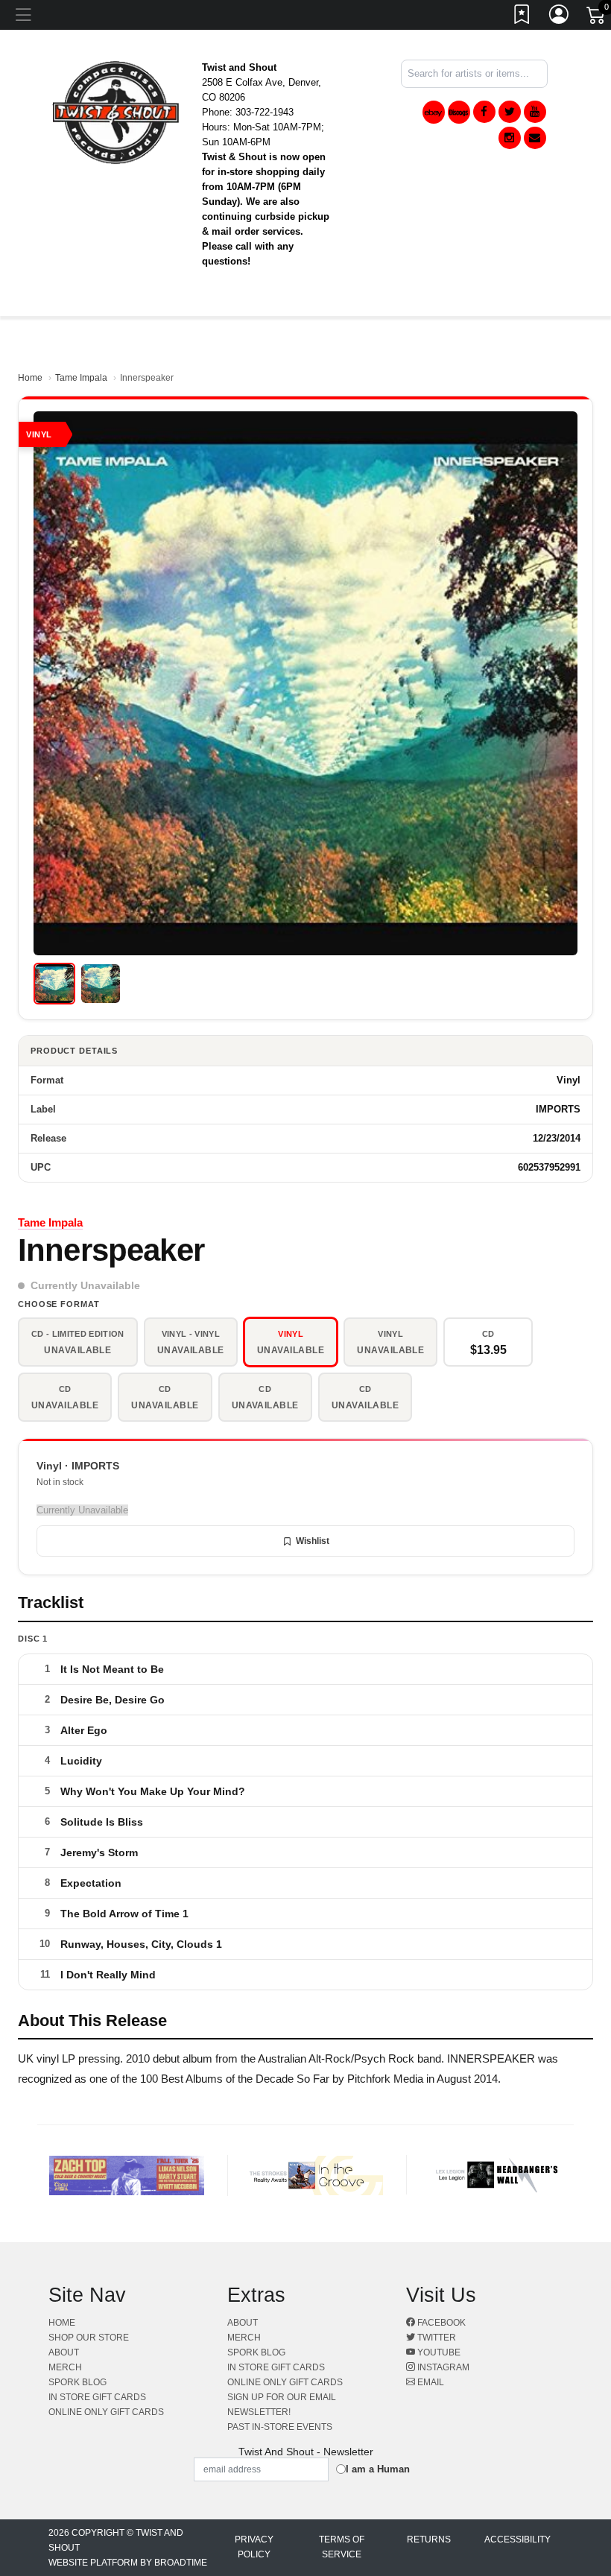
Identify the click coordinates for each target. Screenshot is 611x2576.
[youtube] (535, 112)
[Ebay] (434, 112)
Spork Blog (77, 2382)
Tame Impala (81, 378)
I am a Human (378, 2469)
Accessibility (517, 2539)
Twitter (436, 2338)
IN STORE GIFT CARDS (97, 2397)
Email (430, 2382)
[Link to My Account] (560, 17)
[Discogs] (459, 112)
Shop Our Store (89, 2338)
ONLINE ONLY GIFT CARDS (106, 2412)
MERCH (65, 2367)
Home (30, 378)
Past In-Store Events (280, 2427)
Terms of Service (342, 2547)
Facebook (440, 2323)
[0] (597, 18)
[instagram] (510, 138)
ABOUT (64, 2352)
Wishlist (313, 1541)
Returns (429, 2539)
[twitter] (510, 112)
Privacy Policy (254, 2547)
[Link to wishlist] (522, 17)
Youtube (438, 2352)
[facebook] (484, 112)
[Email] (535, 138)
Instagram (442, 2367)
